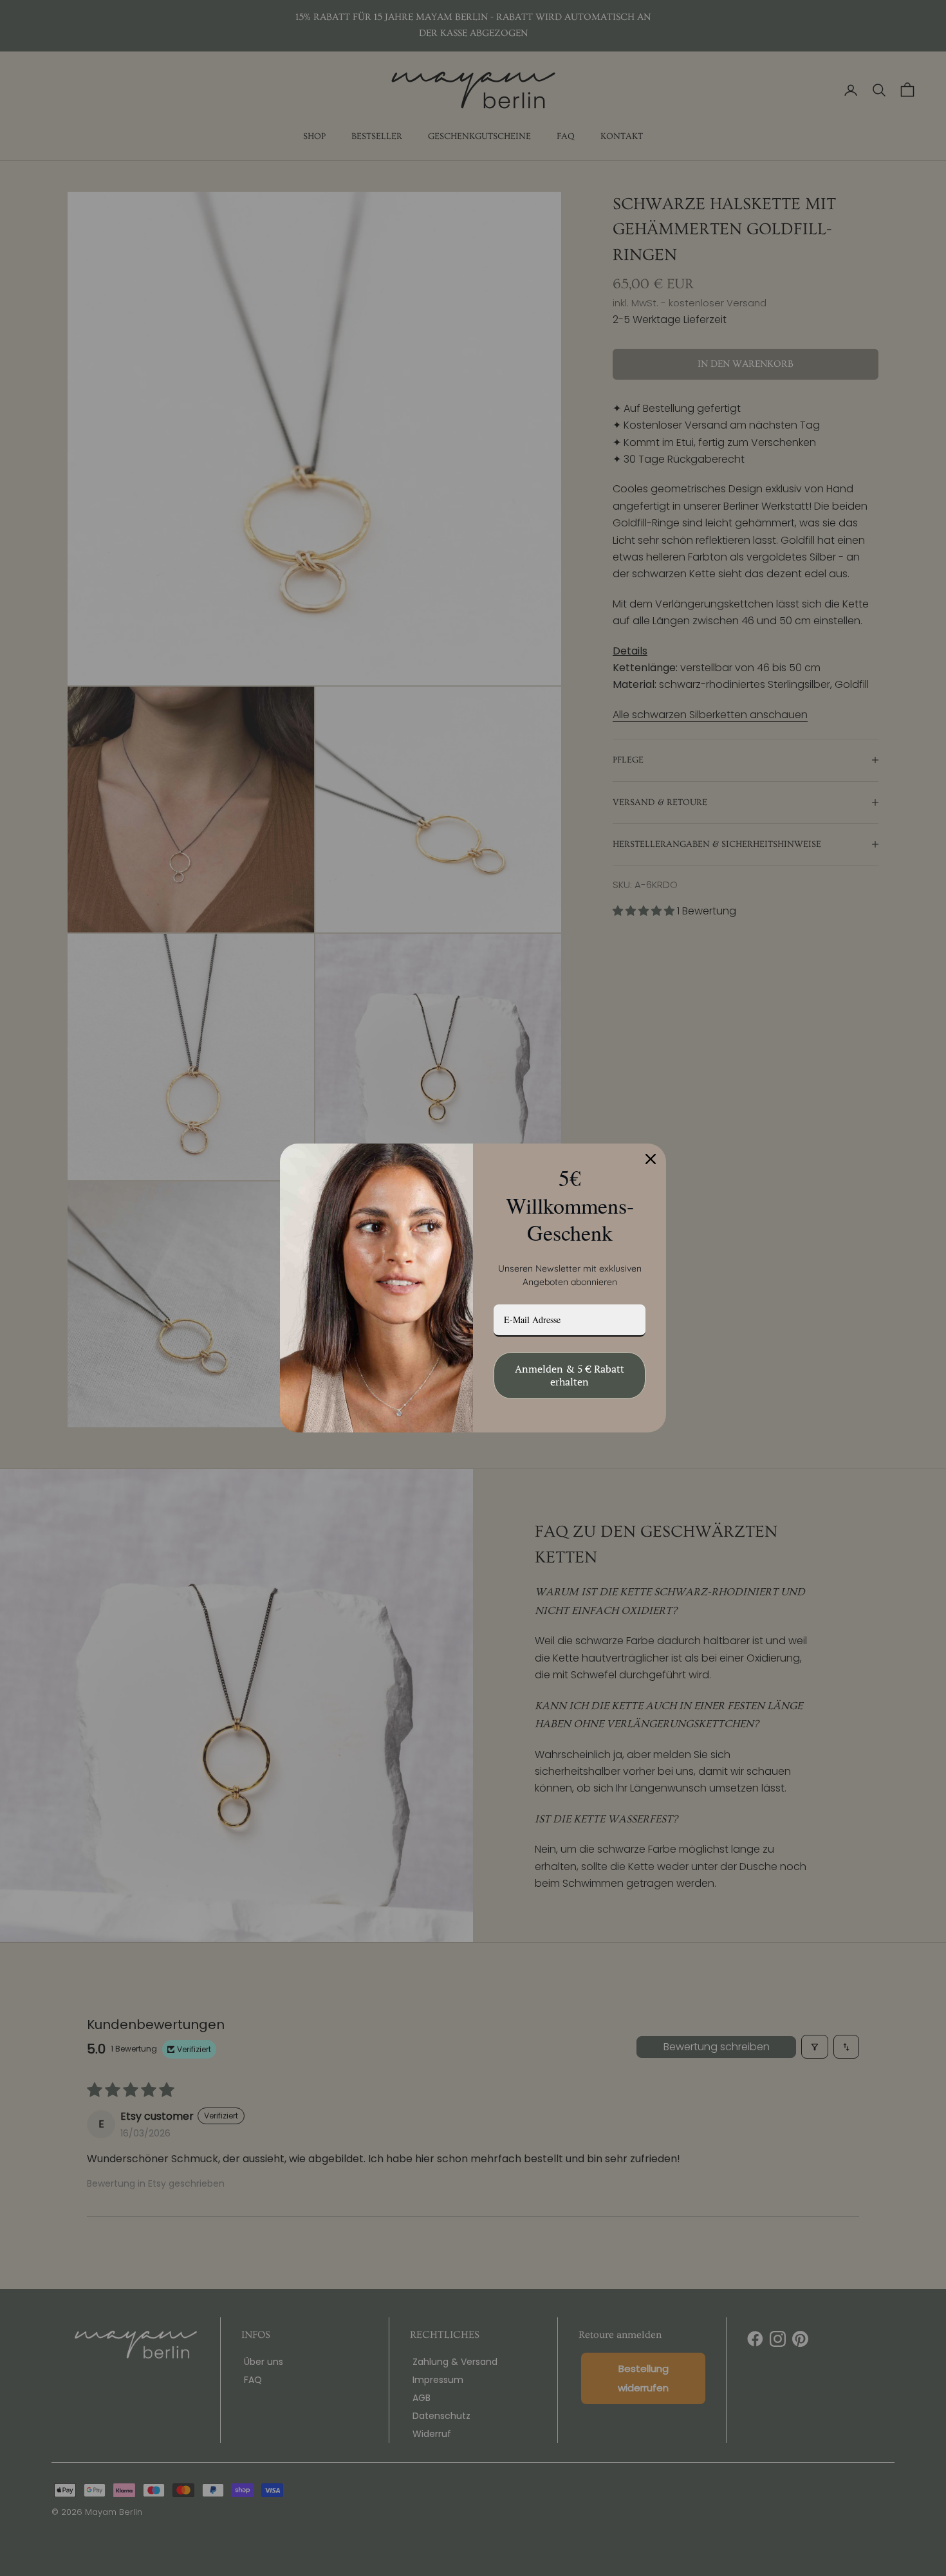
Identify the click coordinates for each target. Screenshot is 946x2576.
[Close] (651, 1159)
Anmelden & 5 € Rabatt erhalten (570, 1375)
